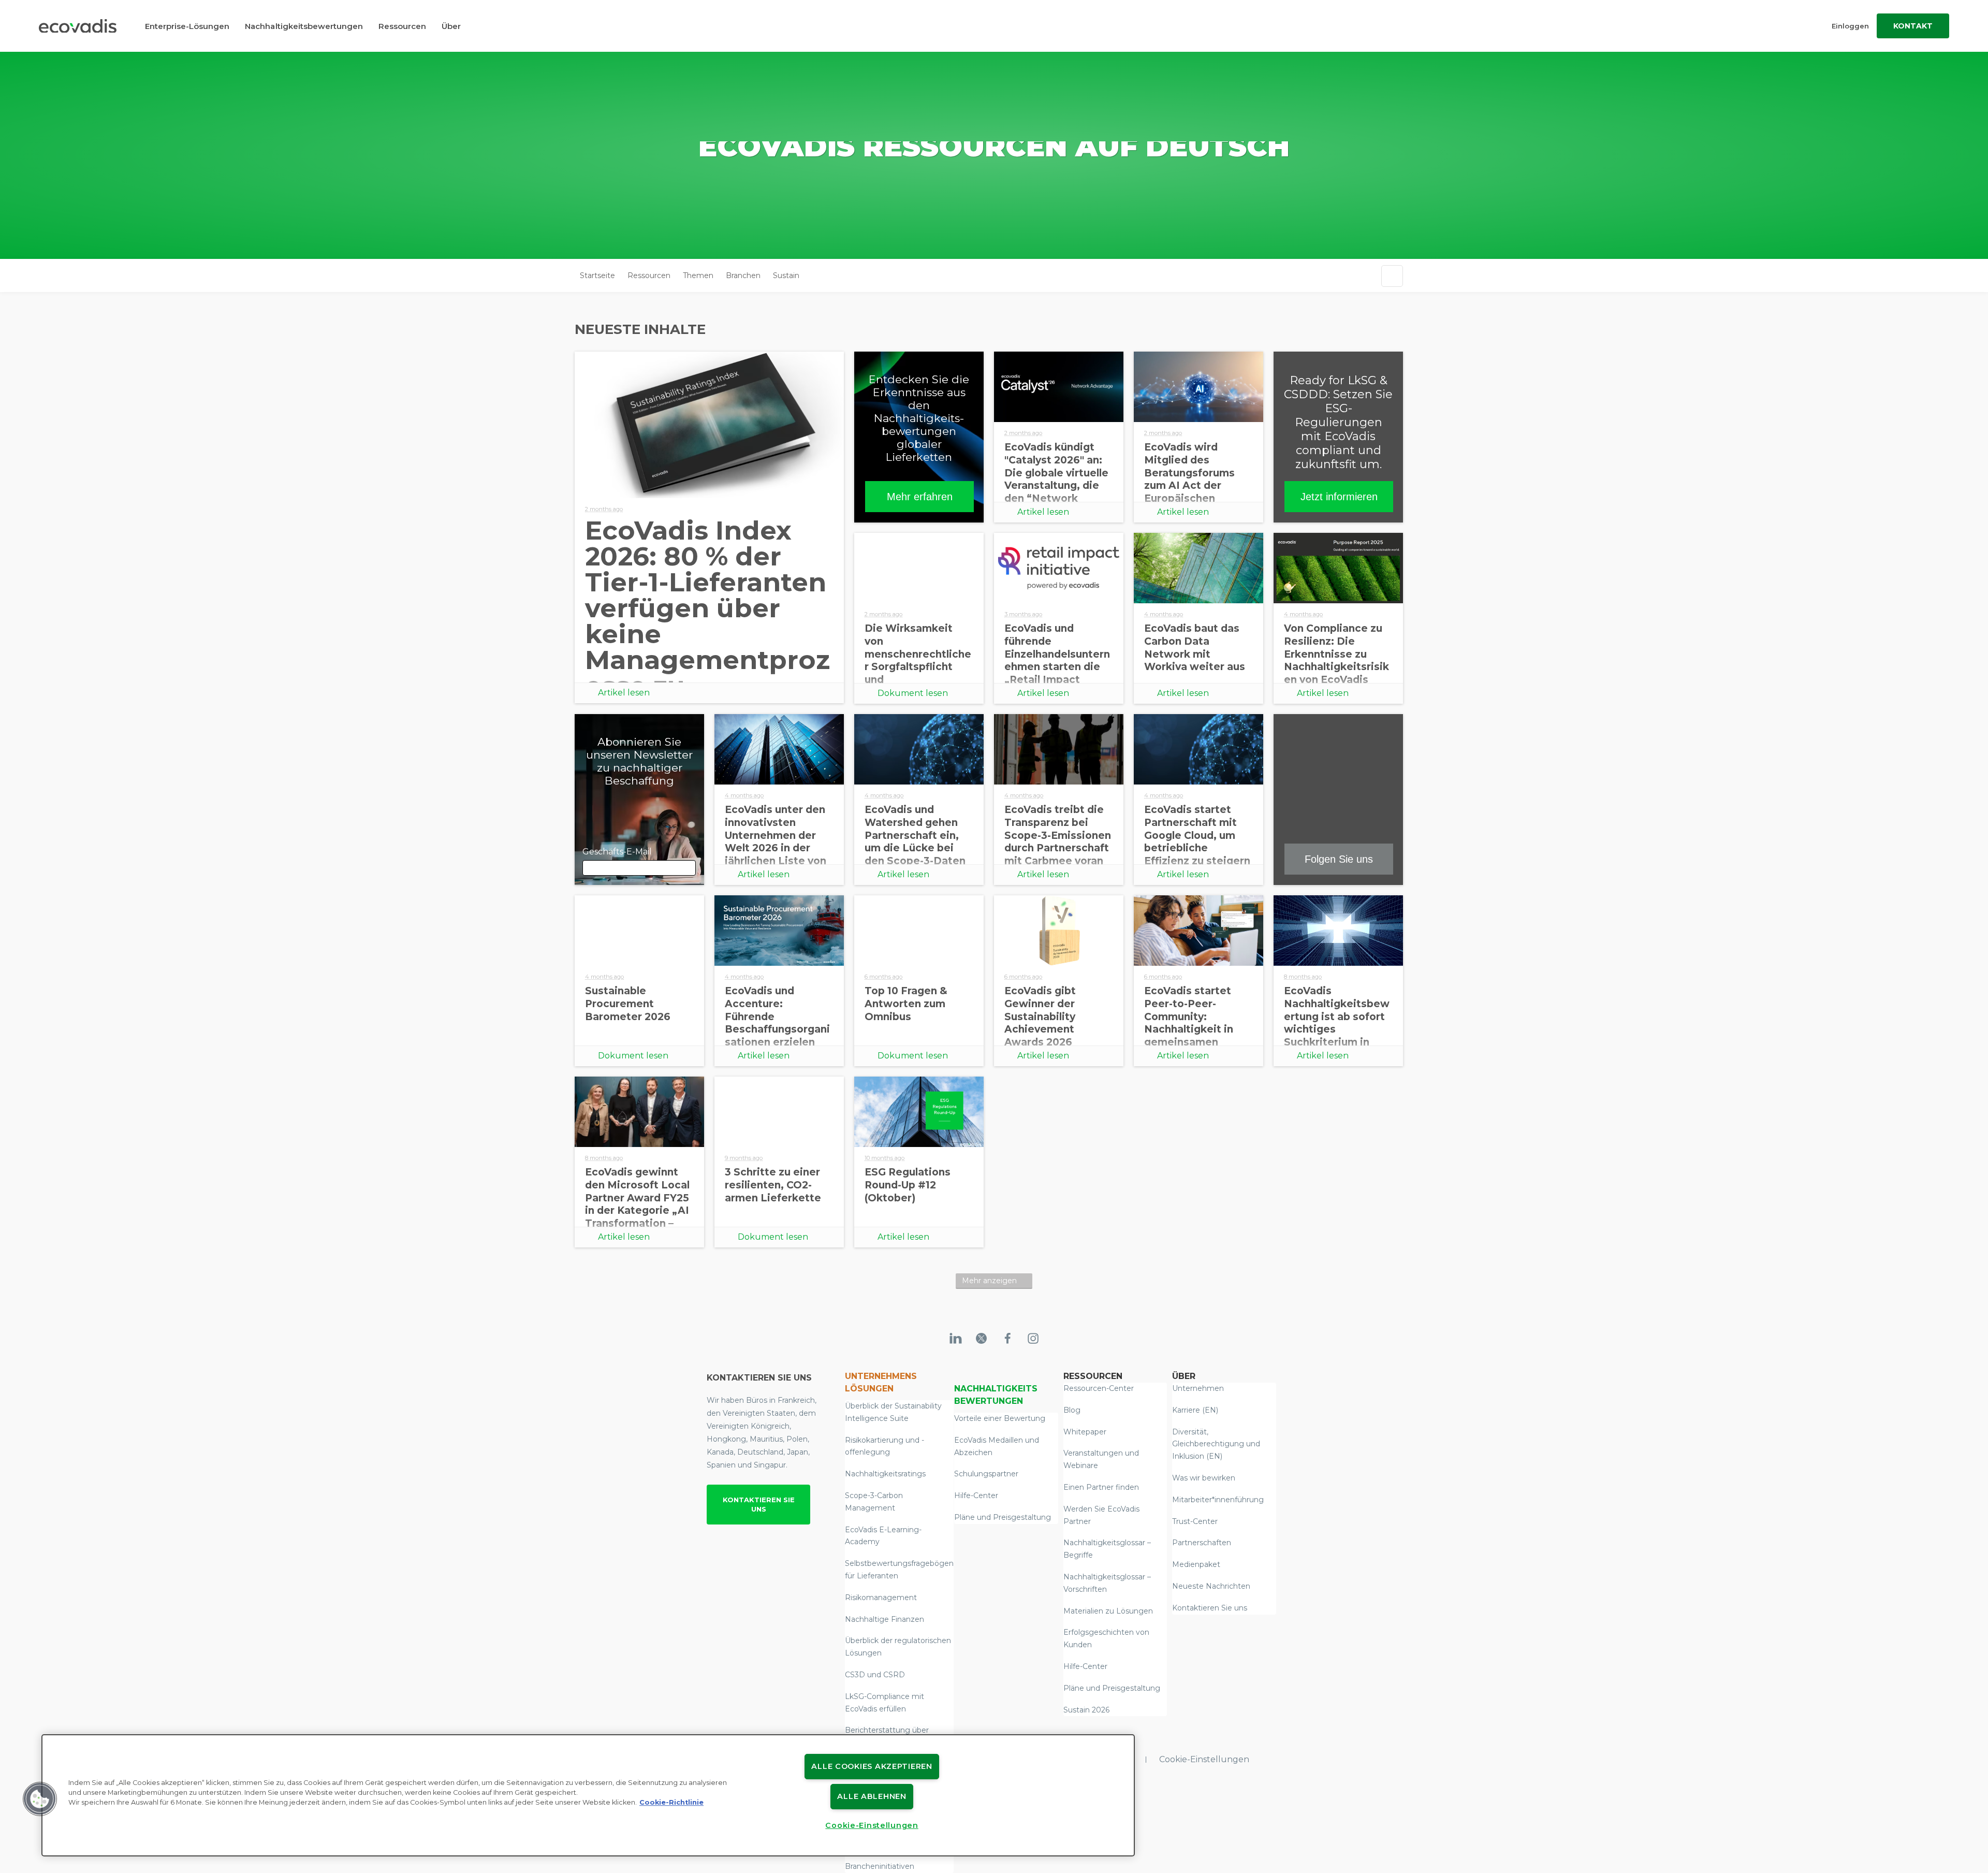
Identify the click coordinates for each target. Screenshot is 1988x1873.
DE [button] (814, 276)
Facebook (635, 664)
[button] (40, 1799)
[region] (588, 1795)
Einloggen (1850, 26)
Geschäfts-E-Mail (734, 664)
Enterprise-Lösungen (187, 26)
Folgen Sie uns (1339, 859)
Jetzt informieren (1339, 497)
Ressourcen (402, 26)
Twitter (684, 664)
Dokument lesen (913, 693)
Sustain (786, 275)
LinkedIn (784, 664)
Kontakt (1913, 26)
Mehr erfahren (920, 497)
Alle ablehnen (872, 1796)
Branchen (743, 275)
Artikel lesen (624, 693)
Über (451, 26)
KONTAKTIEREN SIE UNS (759, 1504)
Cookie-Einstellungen (1204, 1759)
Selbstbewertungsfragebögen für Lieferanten (899, 1570)
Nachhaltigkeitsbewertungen (304, 26)
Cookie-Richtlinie (671, 1802)
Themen (698, 275)
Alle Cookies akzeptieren (872, 1766)
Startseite (597, 275)
